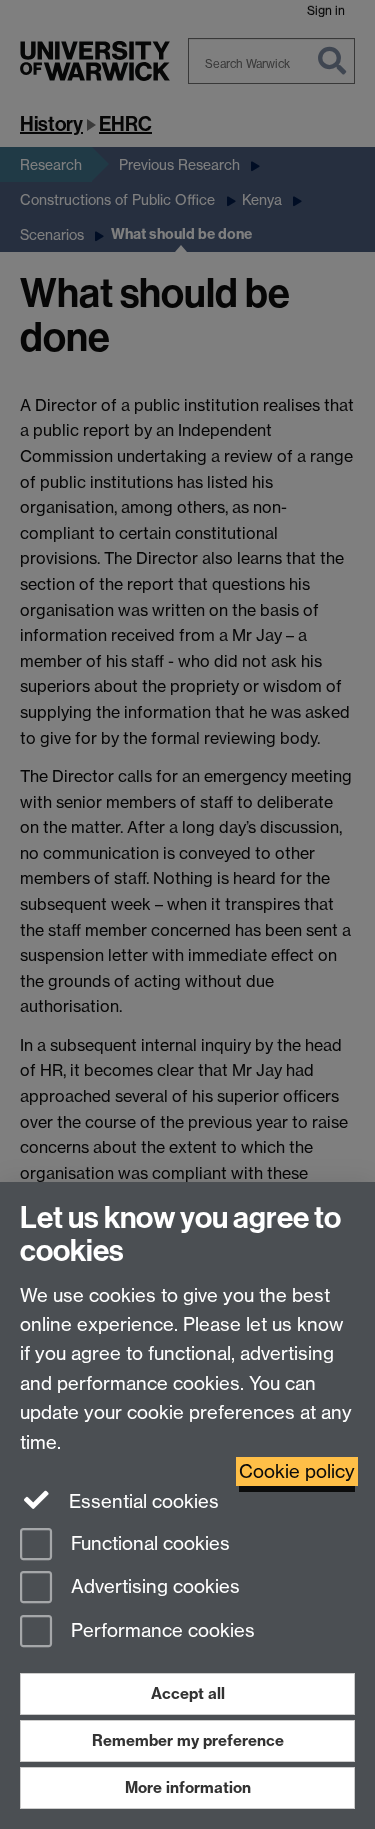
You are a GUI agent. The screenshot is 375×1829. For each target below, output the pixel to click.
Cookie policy (297, 1471)
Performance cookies (160, 1631)
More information (188, 1787)
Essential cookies (141, 1501)
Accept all (188, 1693)
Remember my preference (188, 1740)
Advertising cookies (153, 1587)
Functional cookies (148, 1543)
